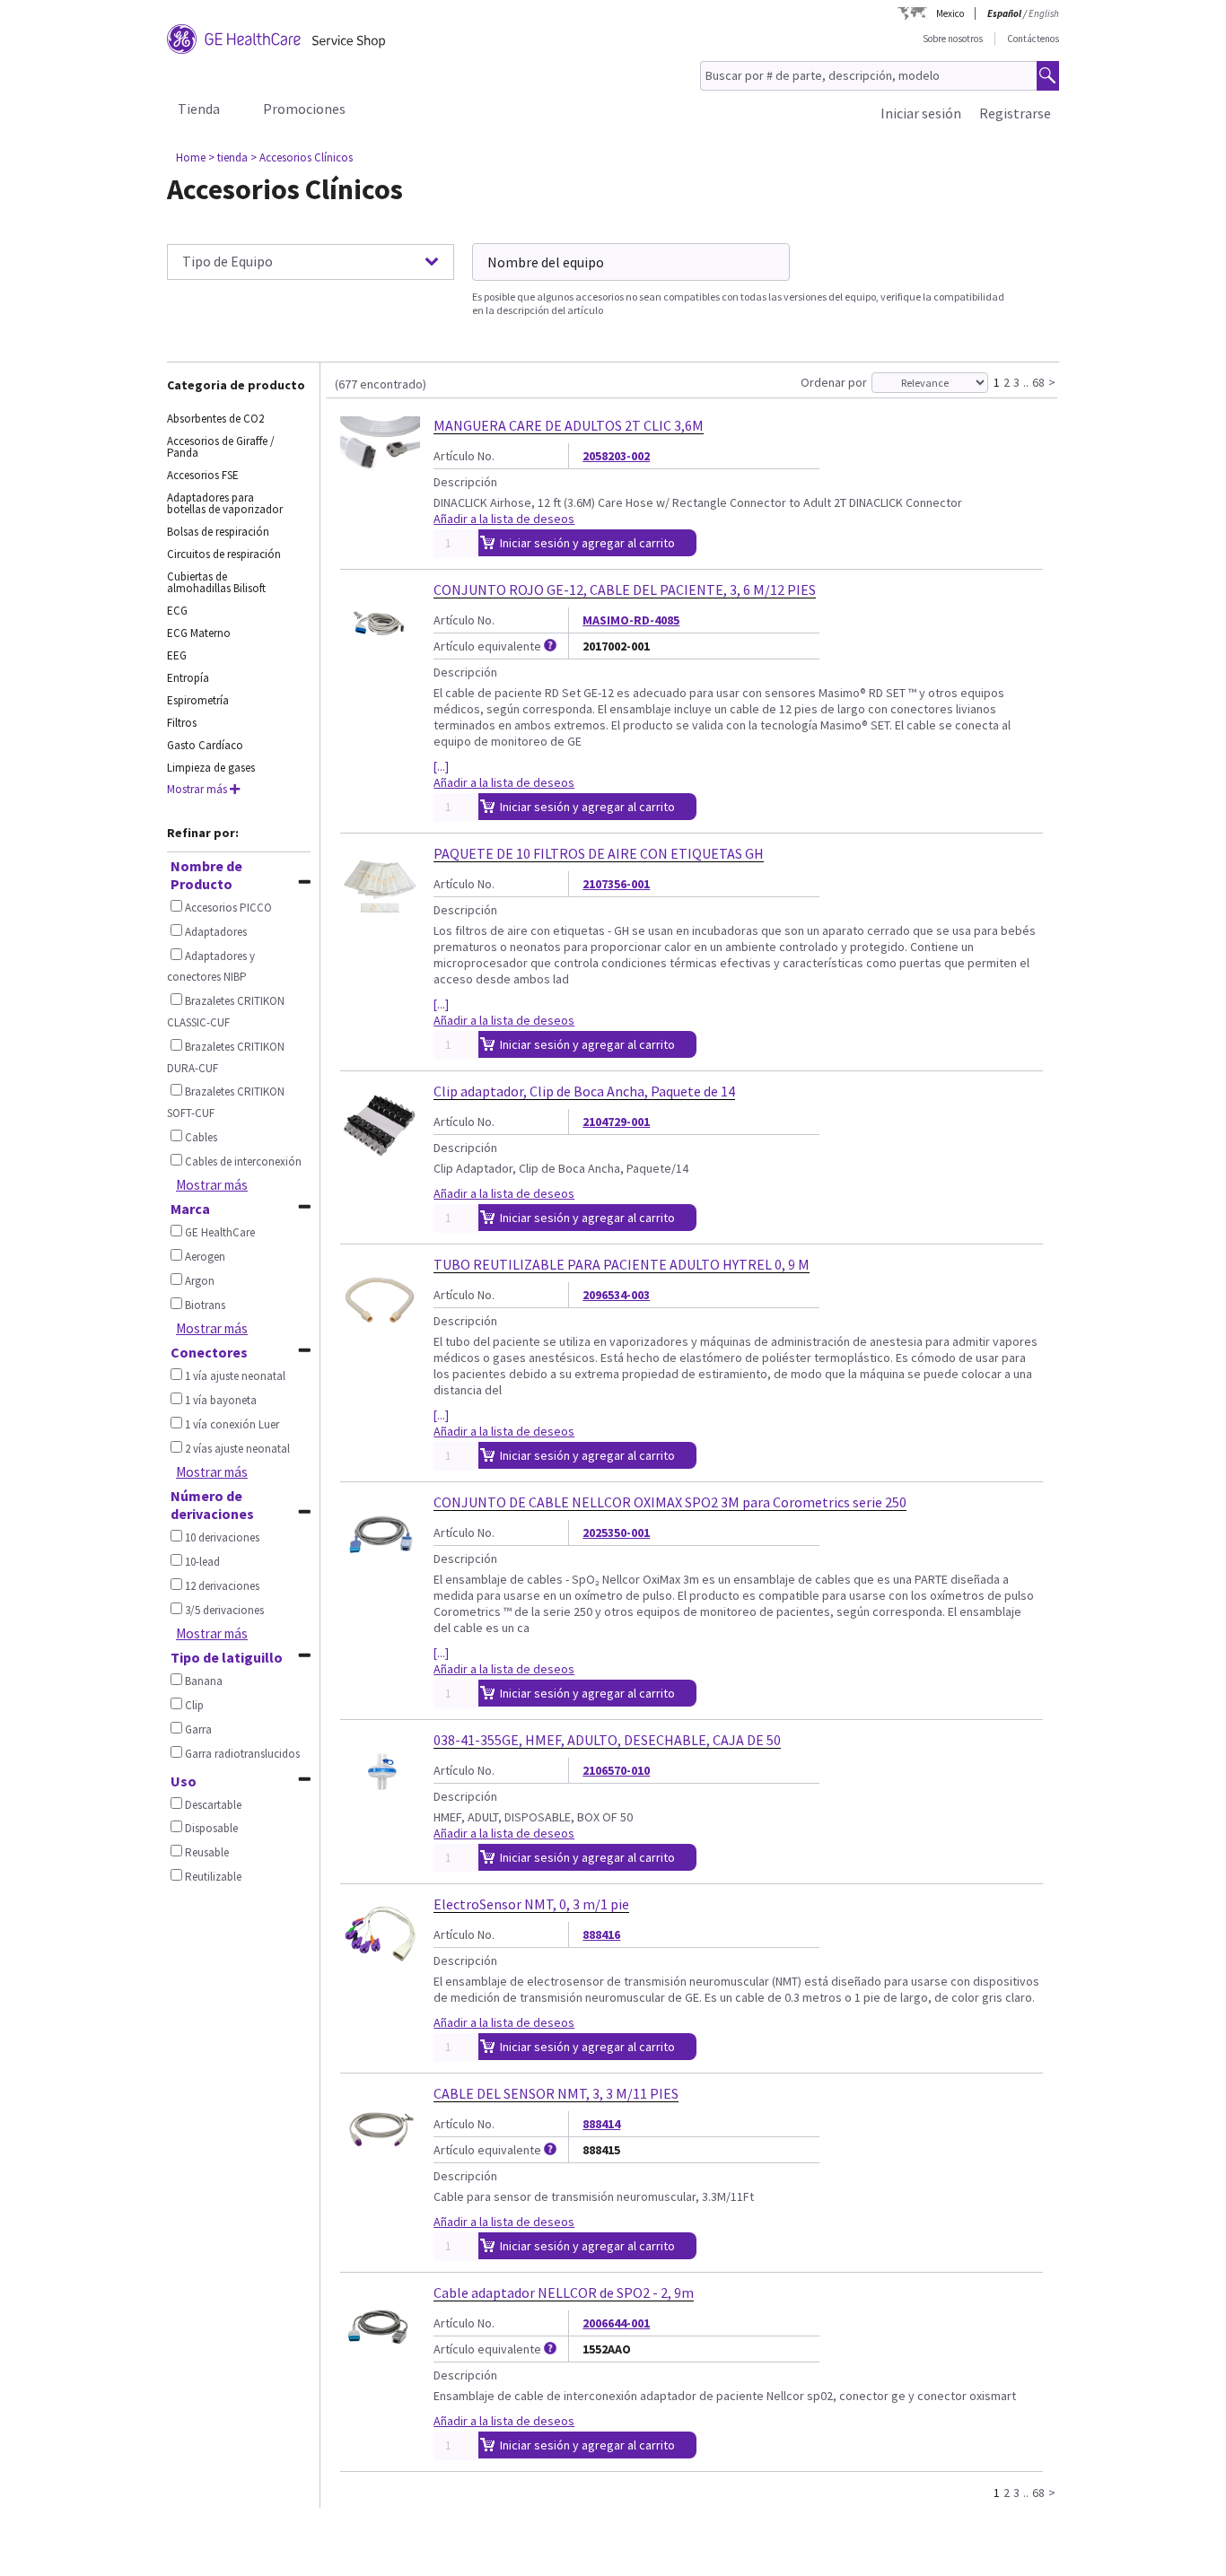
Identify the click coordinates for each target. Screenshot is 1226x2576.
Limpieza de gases (211, 768)
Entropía (188, 678)
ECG (177, 611)
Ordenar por (834, 382)
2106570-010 (616, 1770)
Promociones (304, 109)
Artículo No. (464, 456)
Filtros (182, 723)
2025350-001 (616, 1533)
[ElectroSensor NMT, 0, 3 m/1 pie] (380, 1969)
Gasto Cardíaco (205, 745)
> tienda (228, 157)
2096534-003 (616, 1295)
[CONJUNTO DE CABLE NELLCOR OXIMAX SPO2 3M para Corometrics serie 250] (380, 1567)
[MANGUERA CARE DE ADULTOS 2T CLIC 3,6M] (380, 491)
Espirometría (198, 700)
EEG (177, 655)
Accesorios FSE (203, 475)
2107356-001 (616, 884)
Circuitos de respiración (224, 554)
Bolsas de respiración (218, 532)
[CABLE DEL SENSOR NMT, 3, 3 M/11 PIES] (380, 2159)
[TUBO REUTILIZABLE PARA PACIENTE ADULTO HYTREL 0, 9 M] (380, 1330)
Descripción (465, 482)
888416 (601, 1934)
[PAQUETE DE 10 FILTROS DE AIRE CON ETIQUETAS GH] (380, 919)
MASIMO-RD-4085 (631, 620)
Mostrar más (212, 1185)
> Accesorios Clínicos (302, 157)
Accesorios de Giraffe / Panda (221, 447)
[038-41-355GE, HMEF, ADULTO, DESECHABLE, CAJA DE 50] (380, 1805)
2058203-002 (616, 456)
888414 (601, 2124)
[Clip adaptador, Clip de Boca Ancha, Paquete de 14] (380, 1157)
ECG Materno (199, 633)
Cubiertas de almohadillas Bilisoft (216, 582)
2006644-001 (616, 2323)
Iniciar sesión (921, 113)
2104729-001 (616, 1122)
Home (191, 157)
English (1044, 13)
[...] (441, 766)
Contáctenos (1033, 39)
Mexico (950, 13)
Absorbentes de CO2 (215, 419)
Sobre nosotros (953, 39)
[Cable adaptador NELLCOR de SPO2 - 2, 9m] (380, 2358)
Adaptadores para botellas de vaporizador (225, 503)
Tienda (199, 109)
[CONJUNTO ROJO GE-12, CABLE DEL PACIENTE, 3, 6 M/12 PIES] (380, 655)
